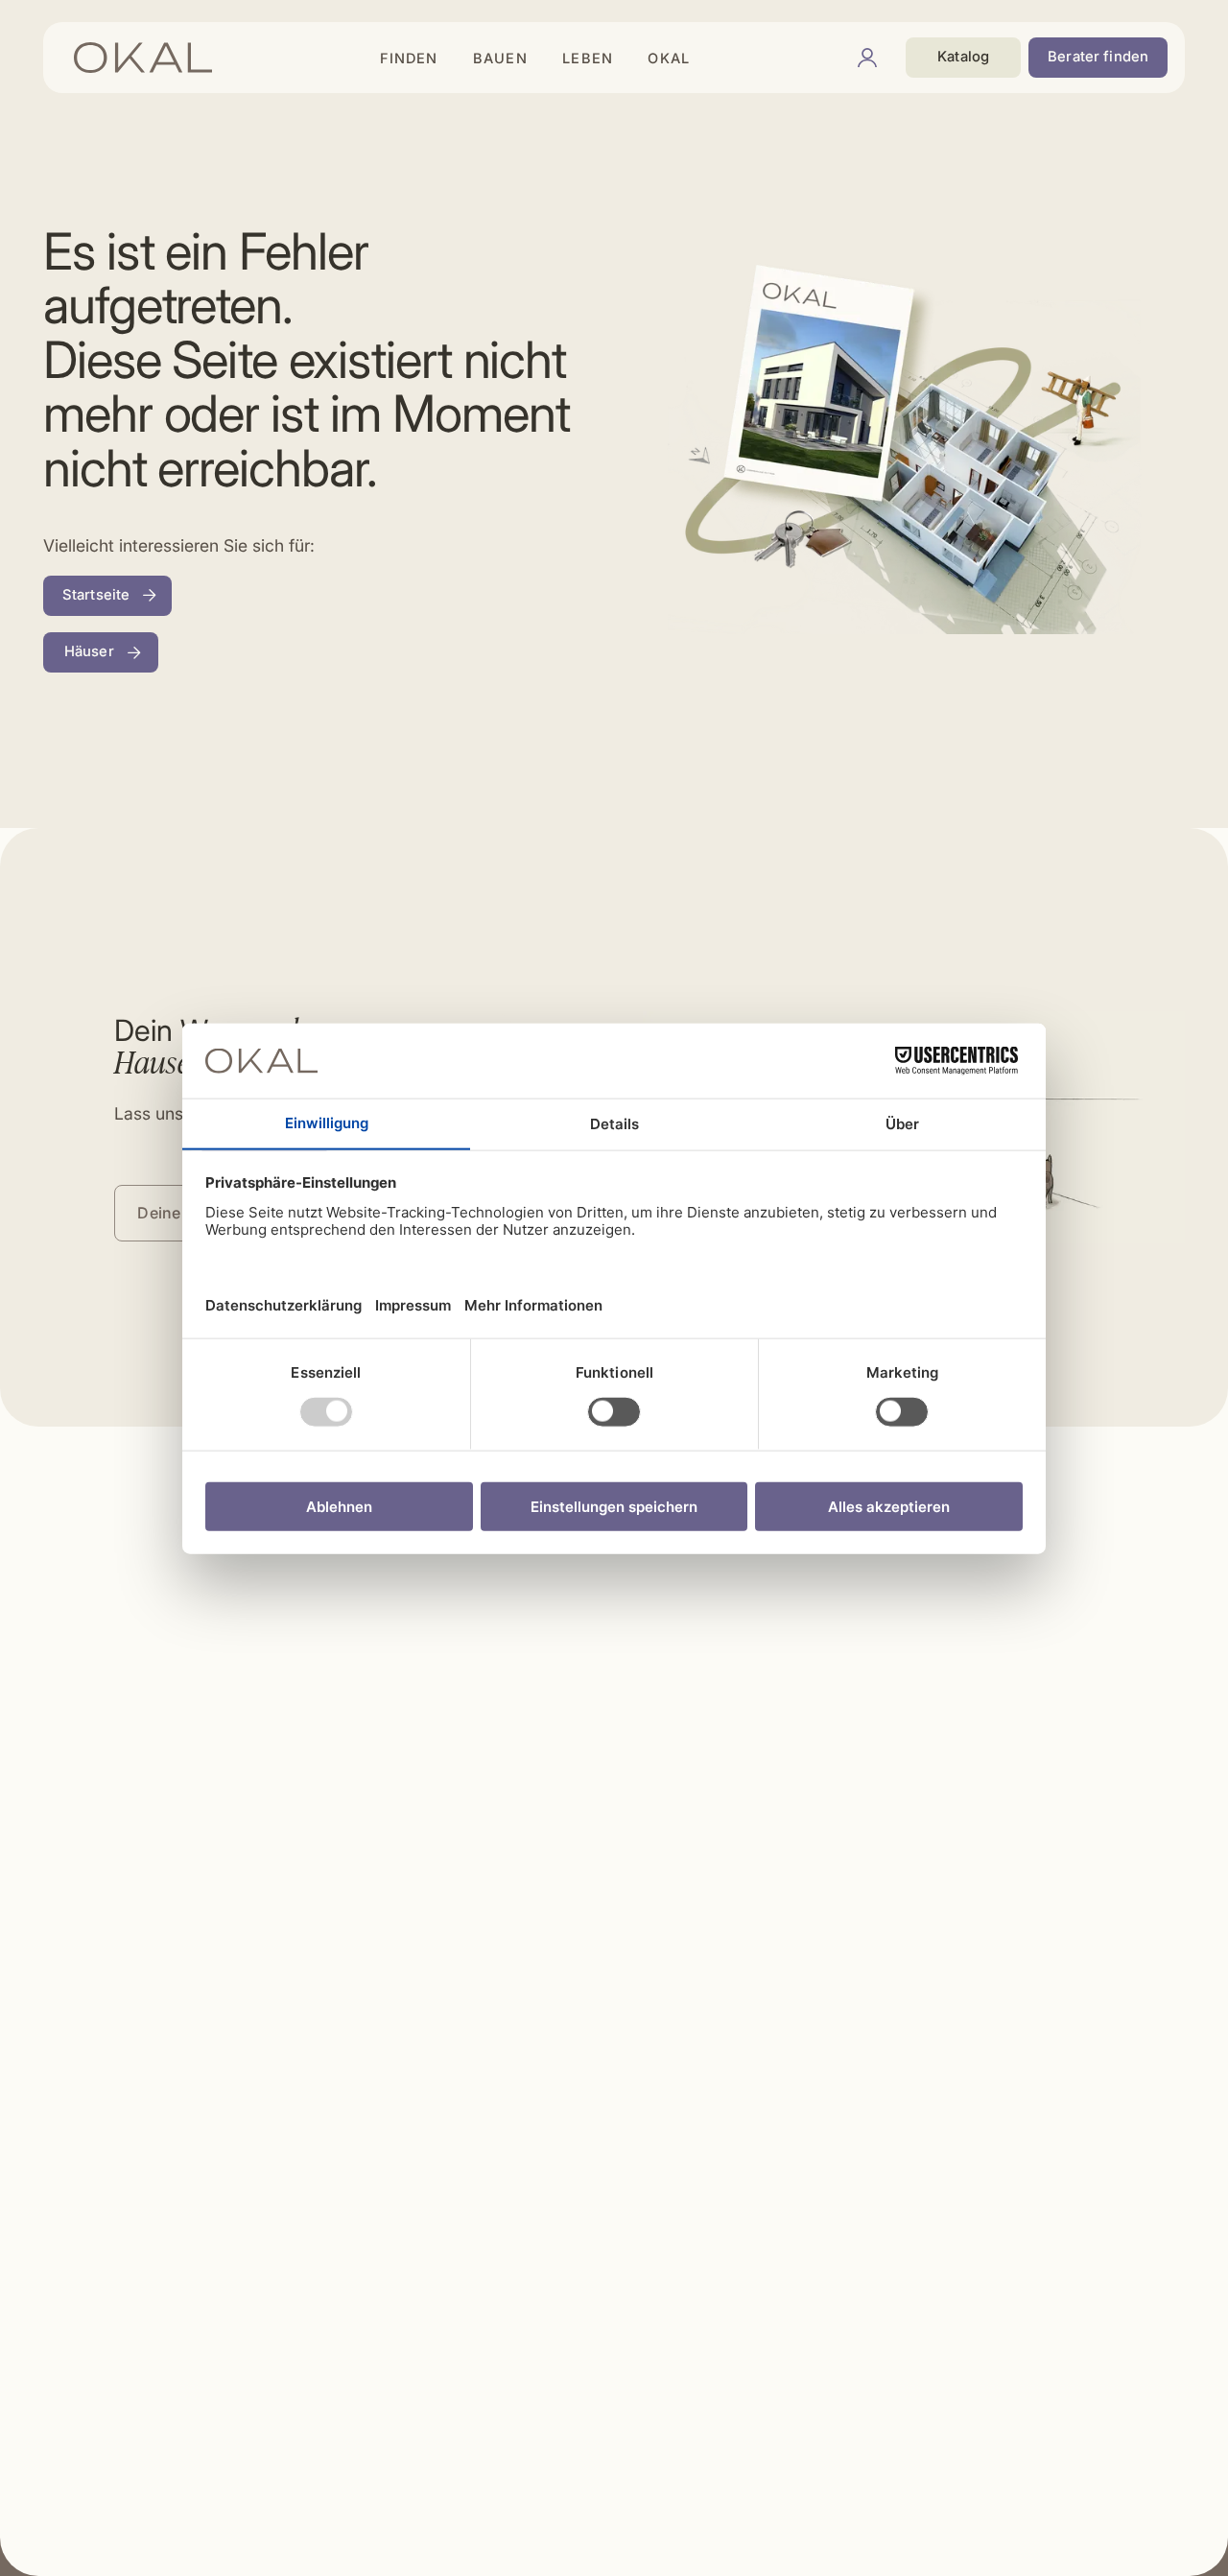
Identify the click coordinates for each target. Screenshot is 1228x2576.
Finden (409, 59)
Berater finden (1098, 57)
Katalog (963, 57)
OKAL (669, 59)
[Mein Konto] (867, 58)
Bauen (500, 59)
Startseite (96, 595)
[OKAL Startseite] (143, 58)
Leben (588, 59)
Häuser (89, 651)
